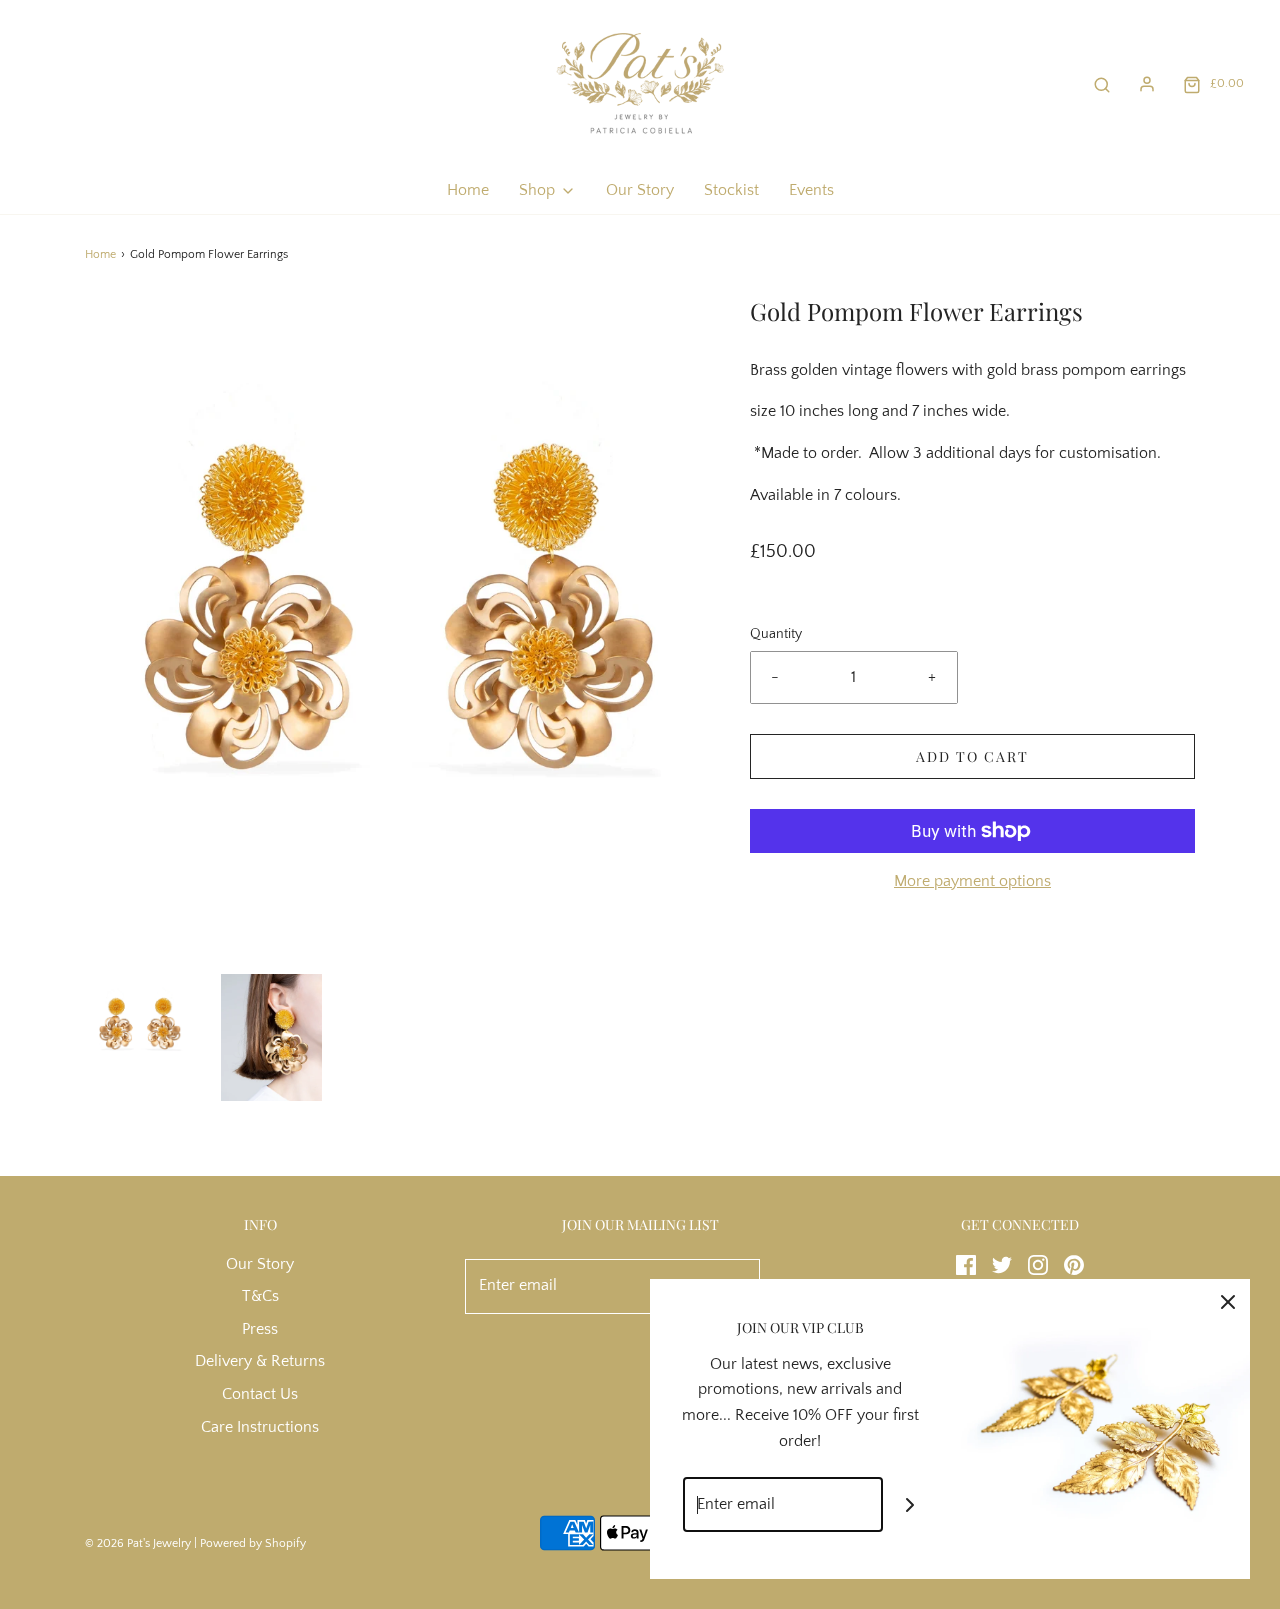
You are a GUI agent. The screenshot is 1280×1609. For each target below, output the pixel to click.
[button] (140, 1024)
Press (260, 1329)
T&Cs (260, 1296)
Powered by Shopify (253, 1543)
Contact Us (260, 1394)
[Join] (910, 1504)
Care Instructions (260, 1427)
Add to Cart (972, 756)
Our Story (640, 190)
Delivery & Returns (260, 1361)
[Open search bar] (1102, 83)
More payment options (972, 881)
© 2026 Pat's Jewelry (138, 1543)
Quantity (776, 634)
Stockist (731, 190)
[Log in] (1147, 84)
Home (468, 190)
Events (811, 190)
